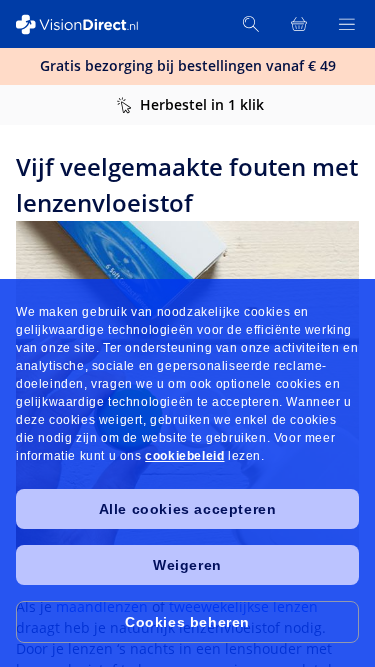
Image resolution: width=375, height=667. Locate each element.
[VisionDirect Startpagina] (88, 24)
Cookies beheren (187, 622)
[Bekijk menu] (347, 24)
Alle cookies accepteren (188, 509)
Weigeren (187, 565)
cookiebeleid (184, 456)
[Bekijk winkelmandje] (299, 24)
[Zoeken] (251, 24)
